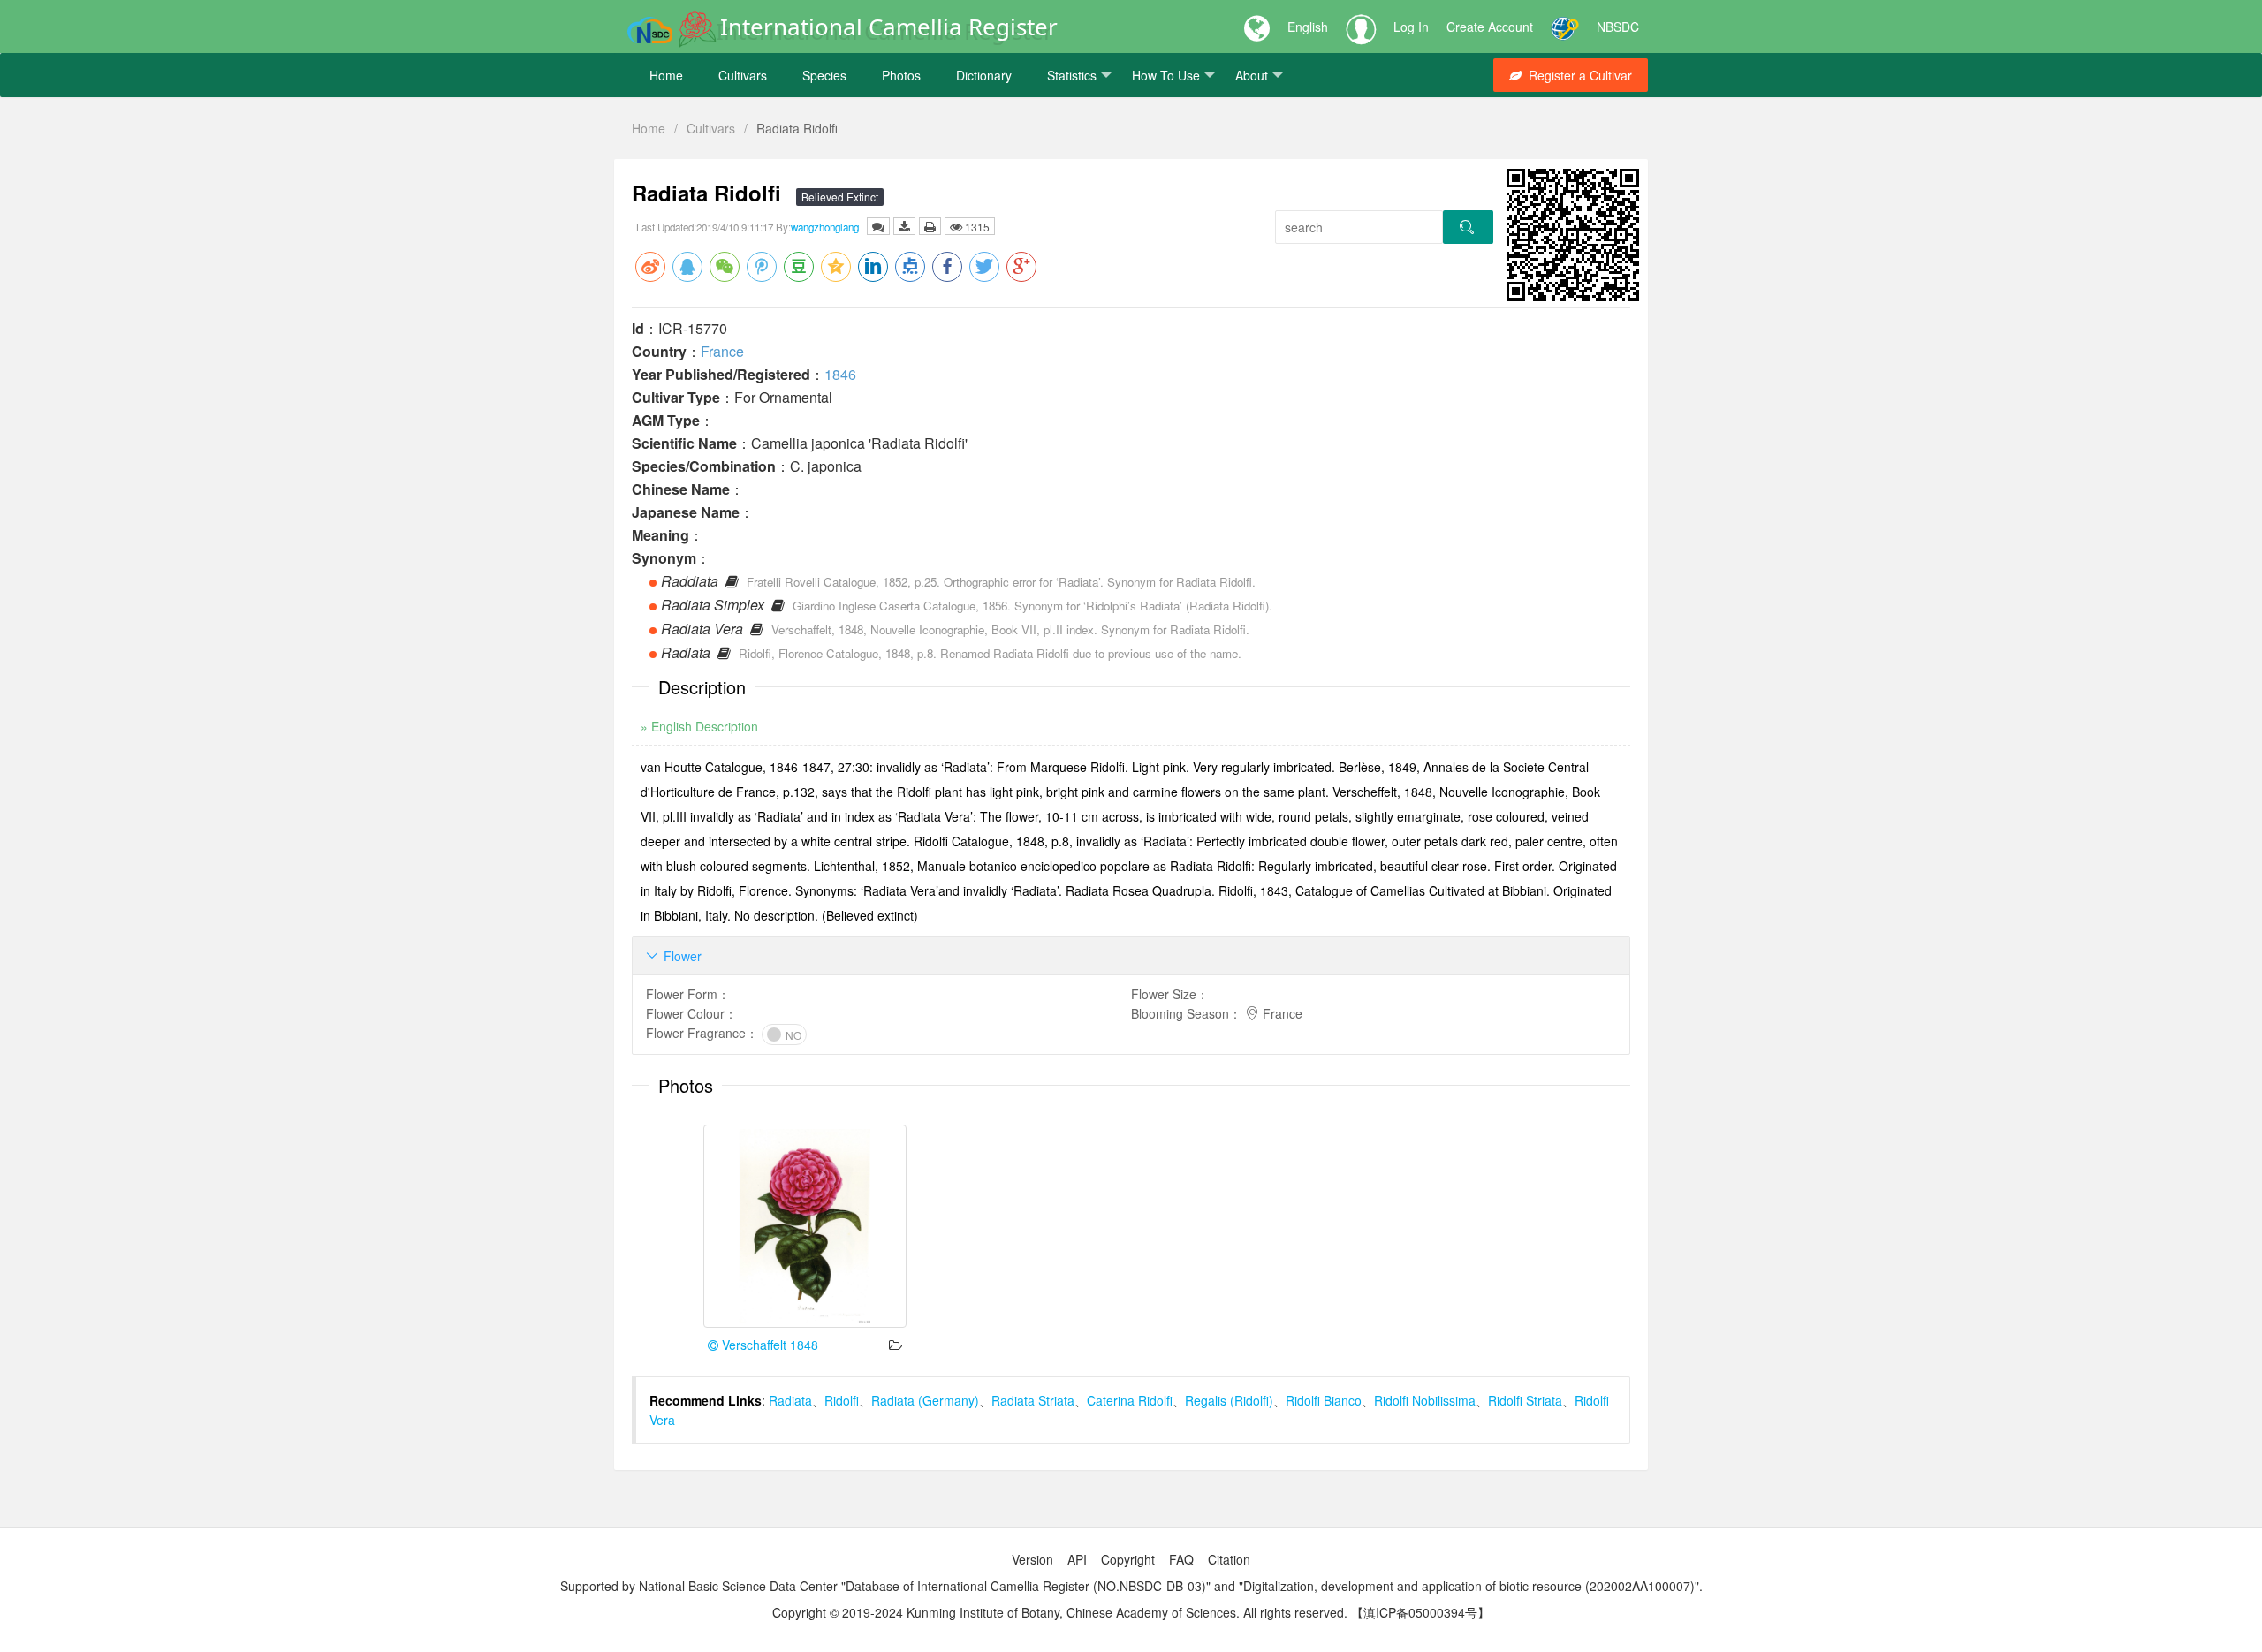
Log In (1411, 27)
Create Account (1490, 27)
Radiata (790, 1400)
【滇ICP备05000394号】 (1420, 1612)
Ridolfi (842, 1400)
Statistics (1072, 75)
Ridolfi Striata (1525, 1400)
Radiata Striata (1033, 1400)
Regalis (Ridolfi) (1229, 1400)
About (1252, 75)
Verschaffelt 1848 (768, 1345)
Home (666, 75)
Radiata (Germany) (925, 1400)
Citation (1229, 1559)
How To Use (1166, 75)
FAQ (1181, 1559)
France (722, 351)
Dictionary (984, 75)
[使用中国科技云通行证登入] (1565, 27)
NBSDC (1618, 27)
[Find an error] (878, 226)
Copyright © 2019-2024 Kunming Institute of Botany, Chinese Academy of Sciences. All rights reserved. (1060, 1612)
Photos (901, 75)
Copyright (1128, 1559)
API (1077, 1559)
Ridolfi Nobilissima (1425, 1400)
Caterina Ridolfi (1130, 1400)
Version (1032, 1559)
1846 (840, 374)
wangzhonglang (825, 227)
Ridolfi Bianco (1324, 1400)
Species (824, 75)
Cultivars (743, 75)
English (1308, 27)
